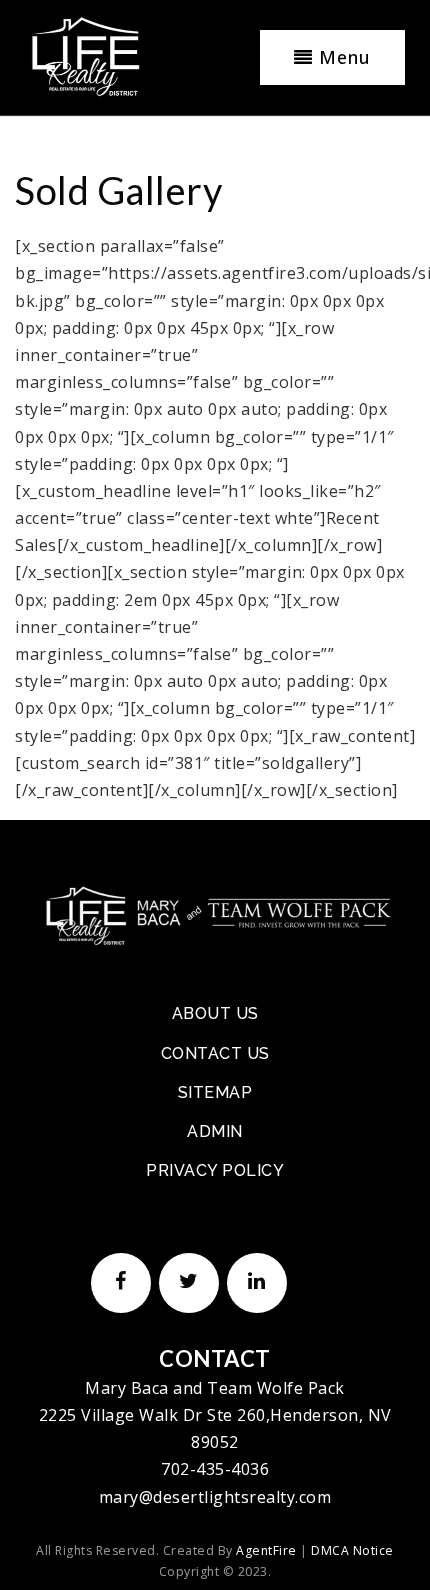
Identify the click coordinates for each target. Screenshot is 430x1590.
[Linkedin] (253, 1280)
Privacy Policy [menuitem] (215, 1170)
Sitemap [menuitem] (215, 1092)
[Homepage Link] (215, 914)
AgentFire (266, 1550)
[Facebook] (117, 1280)
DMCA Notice (352, 1550)
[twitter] (185, 1280)
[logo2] (85, 56)
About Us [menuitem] (215, 1013)
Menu (342, 57)
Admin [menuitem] (215, 1131)
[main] (215, 402)
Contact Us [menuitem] (215, 1053)
